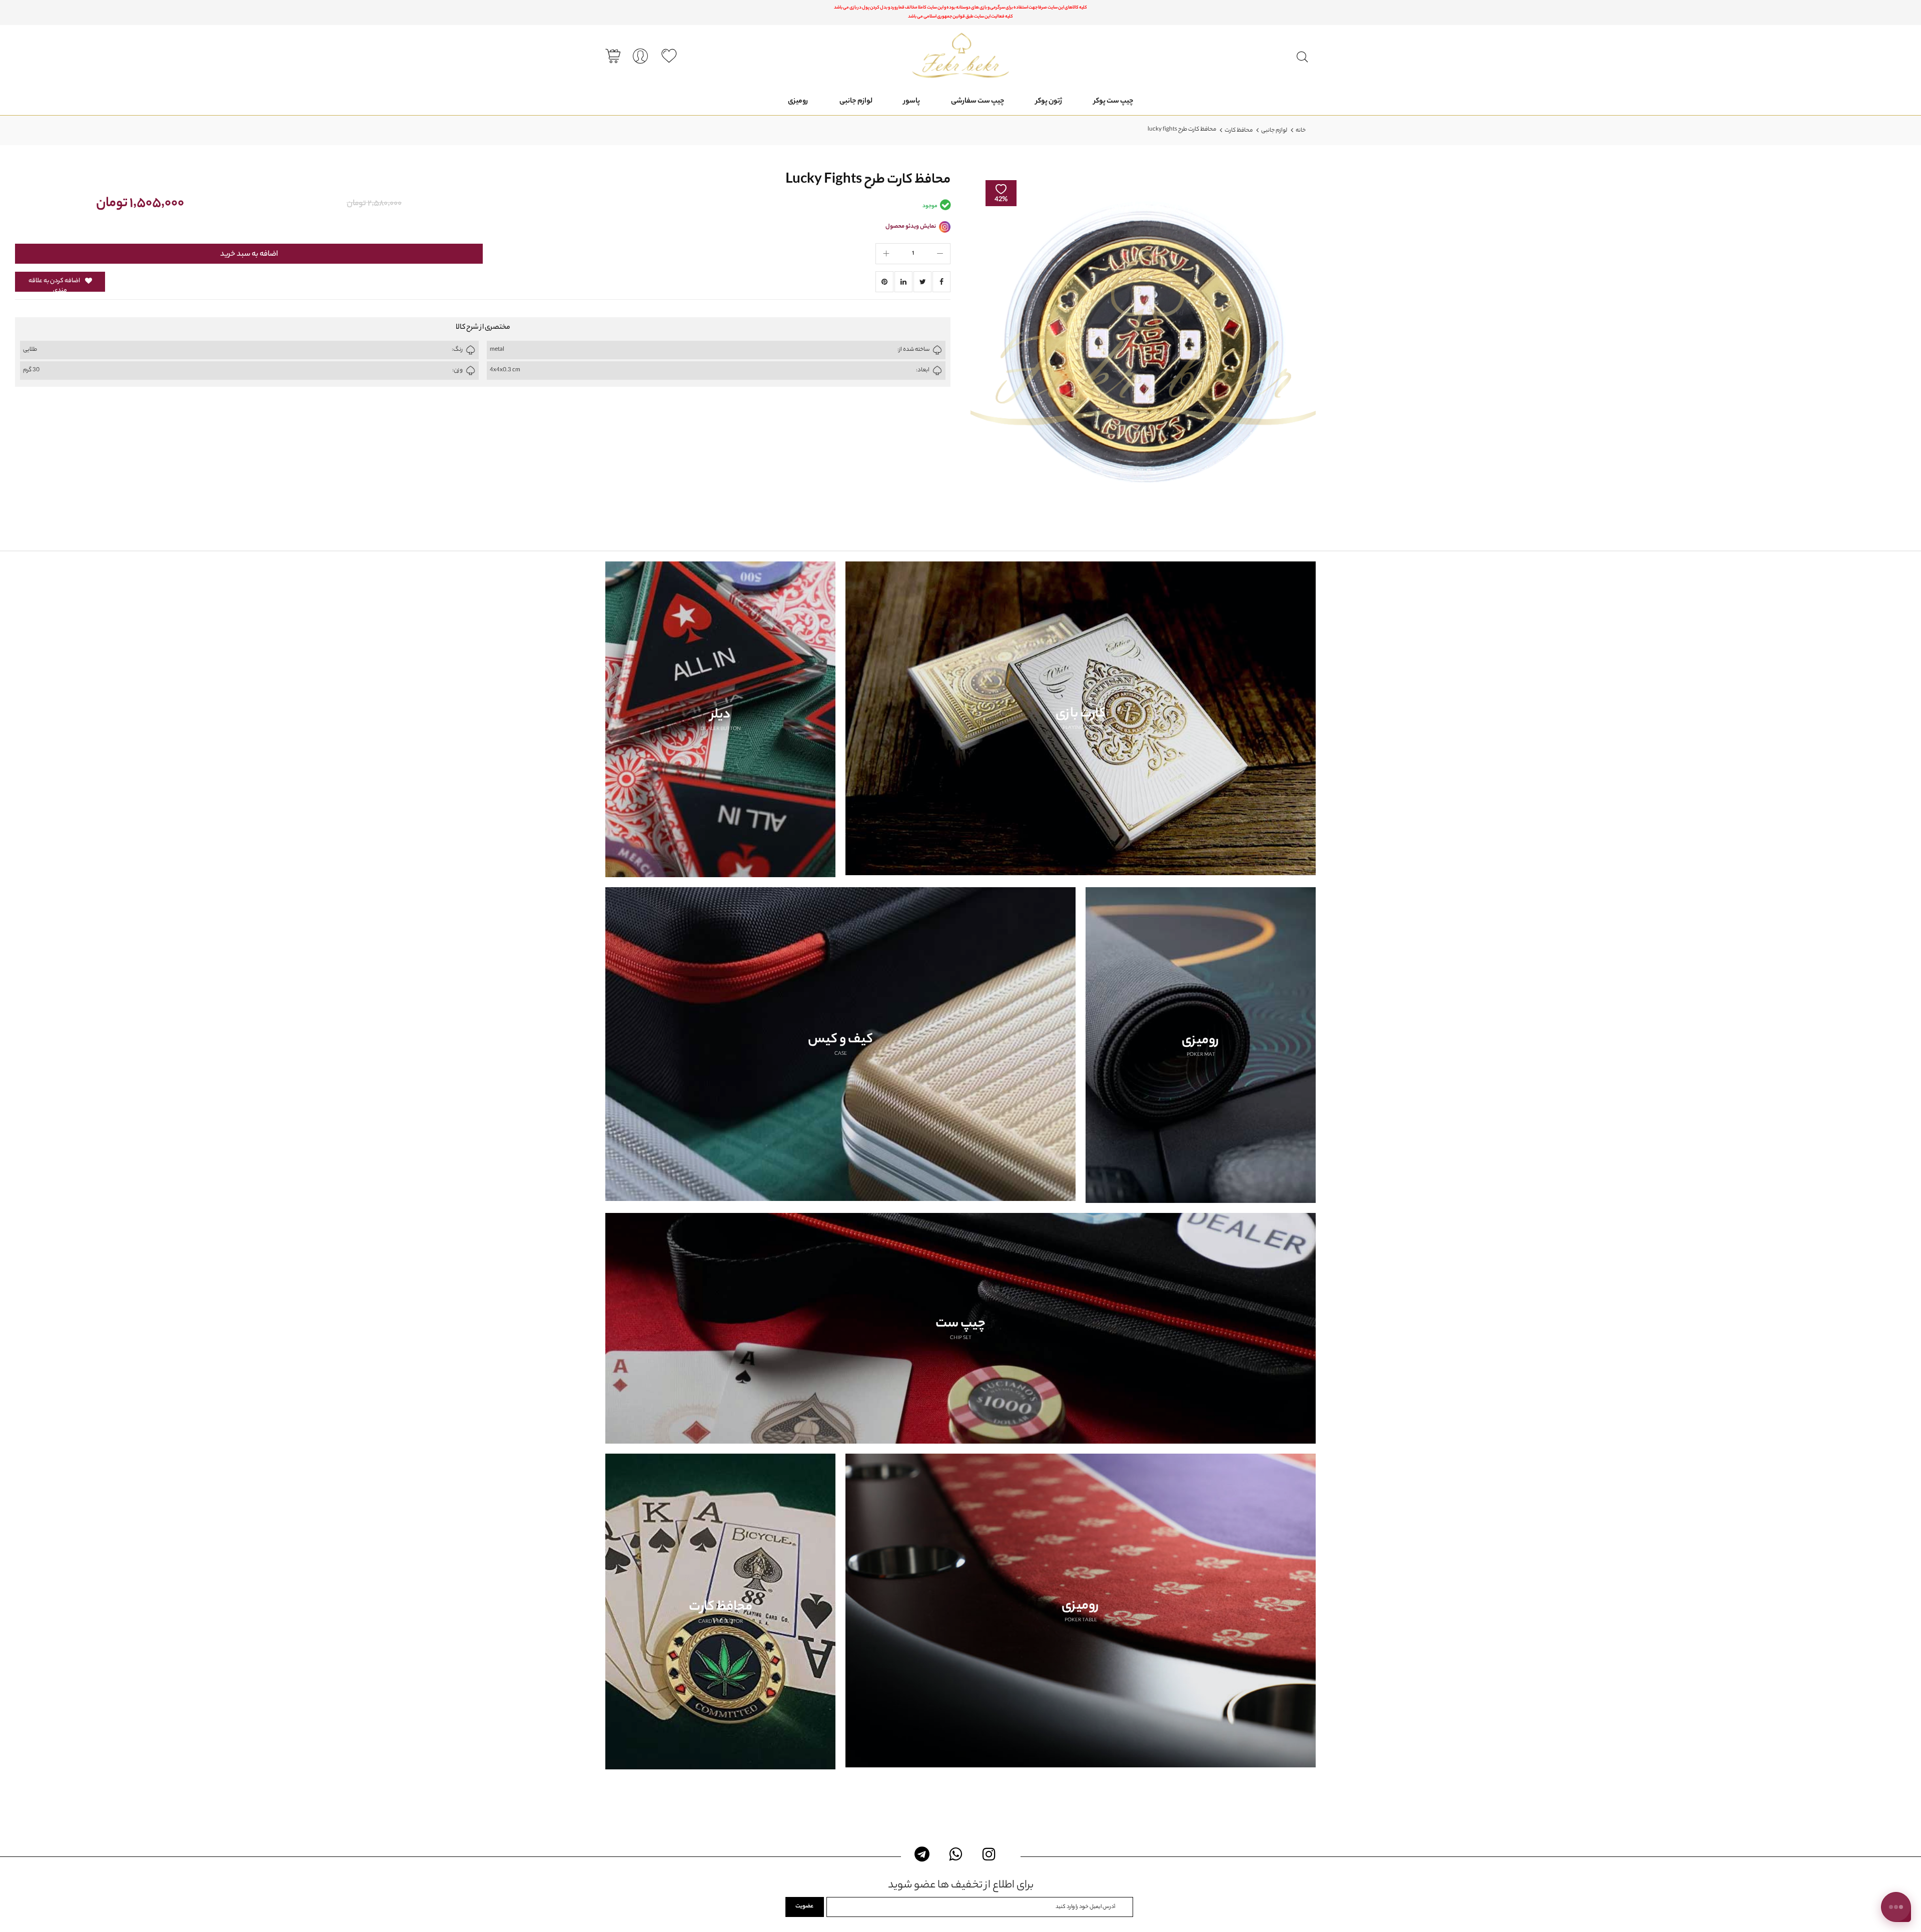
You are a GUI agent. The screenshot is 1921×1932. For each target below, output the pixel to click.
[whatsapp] (956, 1854)
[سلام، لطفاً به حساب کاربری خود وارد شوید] (640, 57)
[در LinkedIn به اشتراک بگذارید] (903, 282)
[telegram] (922, 1854)
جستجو (1302, 57)
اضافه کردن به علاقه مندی (54, 284)
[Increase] (886, 254)
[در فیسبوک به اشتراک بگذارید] (941, 282)
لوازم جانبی (1274, 131)
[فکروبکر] (960, 55)
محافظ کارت (1239, 131)
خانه (1301, 131)
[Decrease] (940, 254)
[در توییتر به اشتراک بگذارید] (922, 282)
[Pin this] (884, 282)
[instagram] (989, 1854)
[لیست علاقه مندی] (669, 56)
